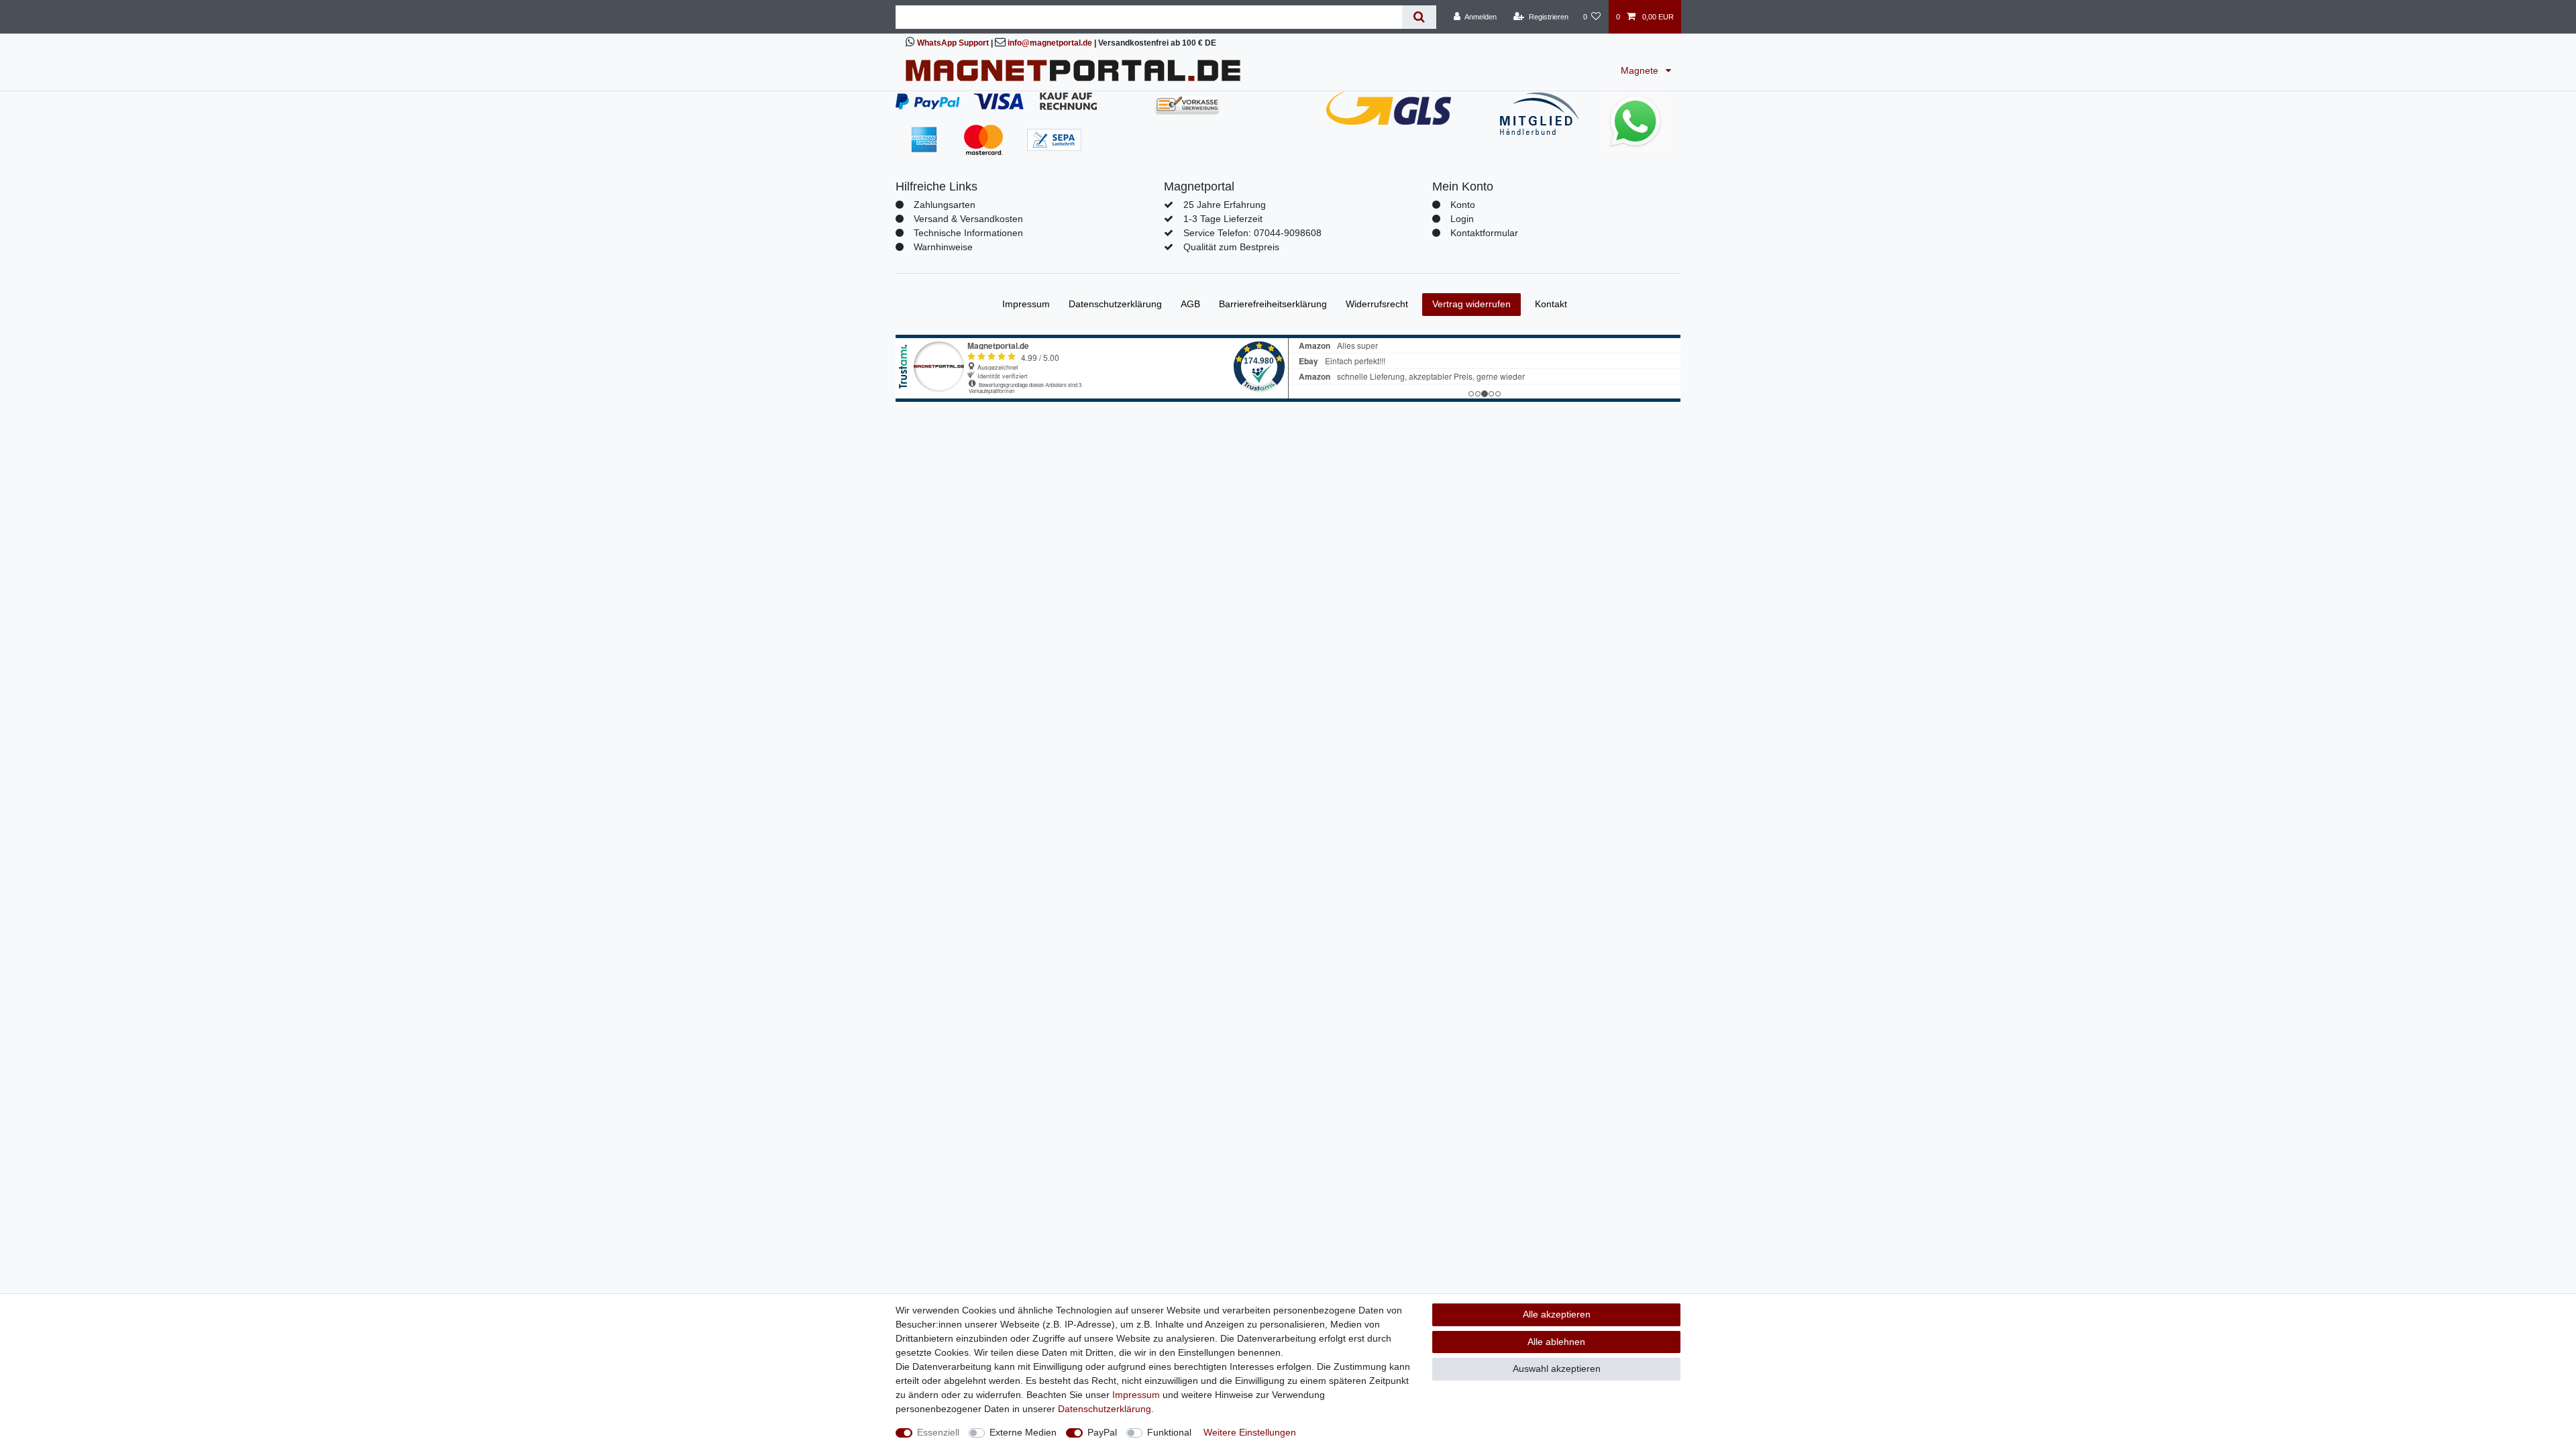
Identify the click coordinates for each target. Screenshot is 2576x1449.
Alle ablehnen (1556, 1342)
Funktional (1169, 1432)
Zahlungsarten (945, 205)
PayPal (1102, 1432)
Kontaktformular (1484, 233)
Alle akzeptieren (1557, 1314)
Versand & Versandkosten (968, 219)
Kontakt (1551, 304)
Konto (1463, 205)
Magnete (1641, 70)
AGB (1190, 304)
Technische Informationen (968, 233)
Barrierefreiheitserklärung (1273, 304)
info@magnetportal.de (1050, 43)
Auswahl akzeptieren (1557, 1368)
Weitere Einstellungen (1250, 1432)
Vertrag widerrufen (1471, 304)
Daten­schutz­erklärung (1115, 304)
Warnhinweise (943, 247)
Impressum (1026, 304)
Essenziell (938, 1432)
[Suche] (1419, 17)
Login (1462, 219)
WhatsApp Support (953, 43)
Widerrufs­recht (1377, 304)
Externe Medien (1023, 1432)
